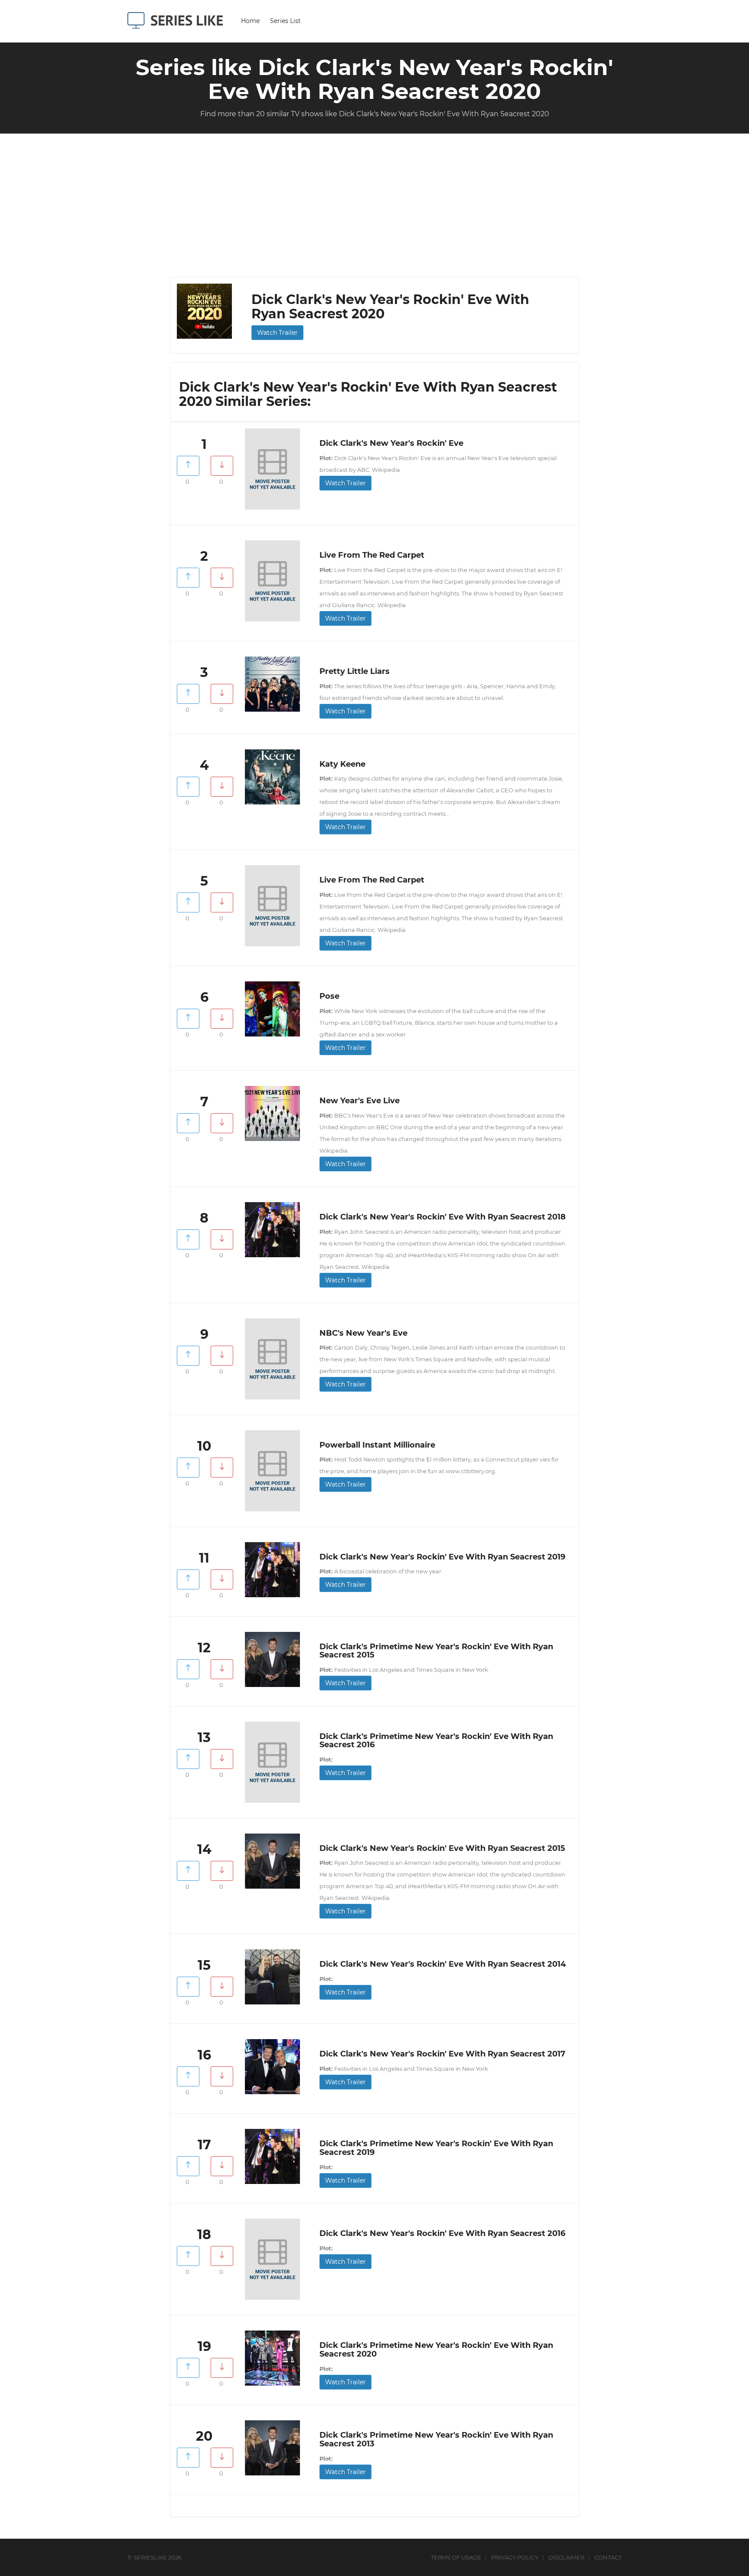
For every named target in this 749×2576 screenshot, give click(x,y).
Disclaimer (566, 2557)
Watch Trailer (277, 333)
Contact (608, 2557)
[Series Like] (178, 20)
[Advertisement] (374, 212)
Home (250, 21)
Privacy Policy (515, 2557)
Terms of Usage (456, 2557)
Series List (285, 21)
